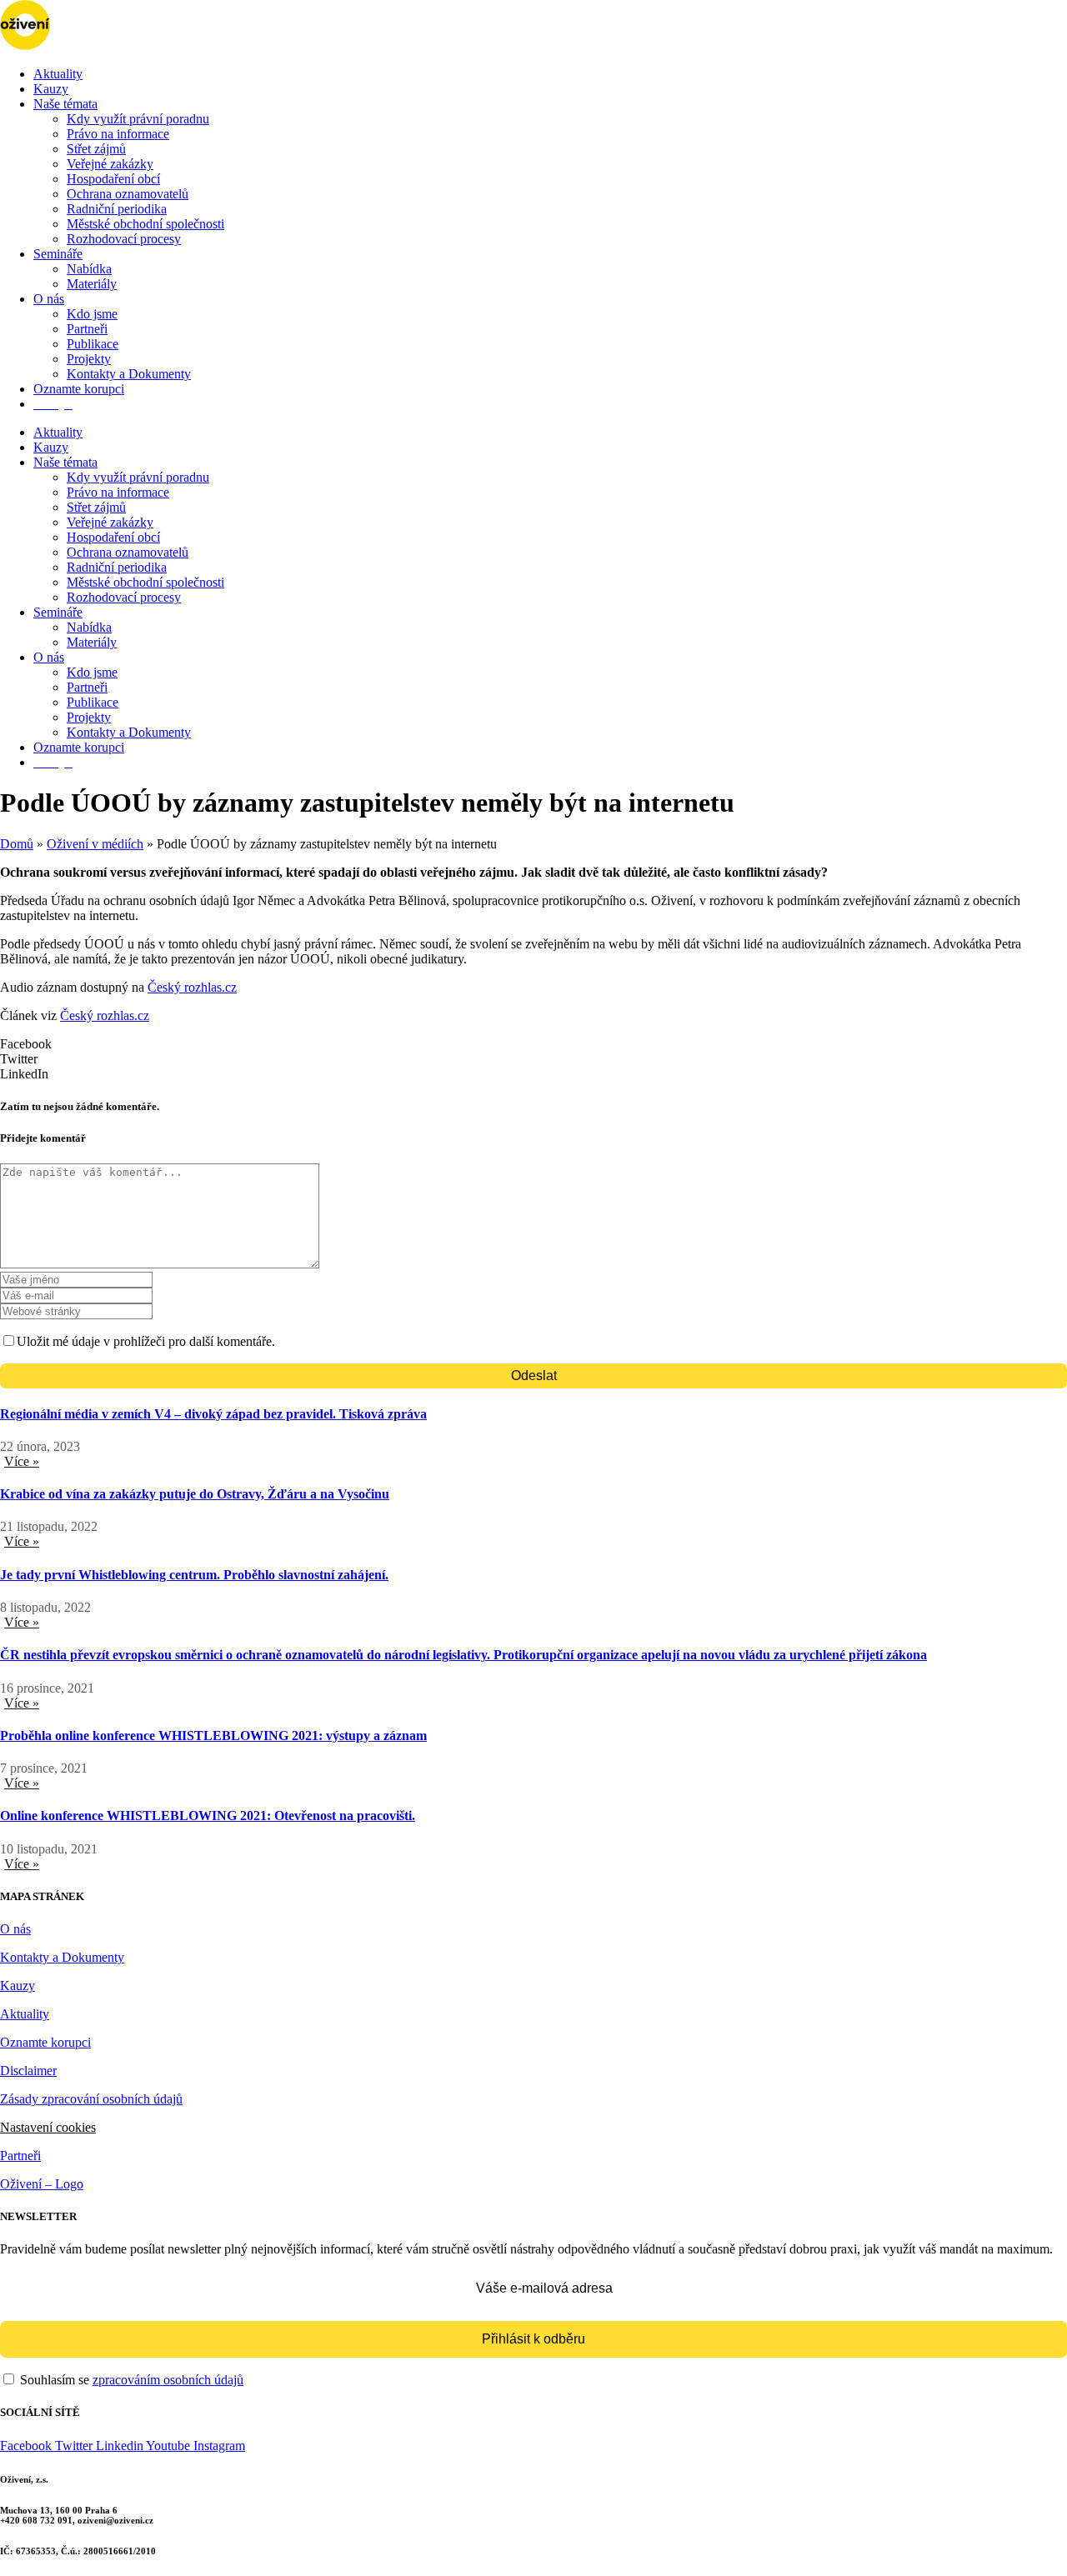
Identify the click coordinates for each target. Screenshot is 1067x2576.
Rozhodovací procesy (124, 239)
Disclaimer (28, 2071)
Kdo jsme (92, 314)
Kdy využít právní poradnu (138, 119)
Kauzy (51, 89)
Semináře (58, 254)
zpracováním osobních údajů (168, 2380)
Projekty (89, 359)
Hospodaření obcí (113, 179)
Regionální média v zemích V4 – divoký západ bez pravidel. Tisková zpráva (213, 1414)
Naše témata (65, 104)
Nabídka (89, 269)
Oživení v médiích (95, 844)
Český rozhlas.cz (192, 987)
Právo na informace (118, 134)
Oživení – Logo (42, 2184)
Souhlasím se (130, 2380)
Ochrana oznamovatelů (128, 194)
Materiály (92, 284)
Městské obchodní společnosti (145, 224)
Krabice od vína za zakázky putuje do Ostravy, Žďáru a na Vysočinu (195, 1494)
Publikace (93, 344)
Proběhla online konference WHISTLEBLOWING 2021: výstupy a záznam (213, 1736)
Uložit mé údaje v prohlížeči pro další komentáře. (146, 1341)
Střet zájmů (96, 149)
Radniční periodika (117, 209)
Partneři (87, 329)
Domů (17, 844)
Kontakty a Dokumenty (129, 374)
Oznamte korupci (79, 389)
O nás (49, 299)
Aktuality (58, 74)
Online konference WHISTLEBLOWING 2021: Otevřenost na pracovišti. (208, 1816)
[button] (533, 1044)
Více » (22, 1461)
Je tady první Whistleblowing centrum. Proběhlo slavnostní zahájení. (194, 1575)
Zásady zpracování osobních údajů (91, 2099)
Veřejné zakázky (110, 164)
